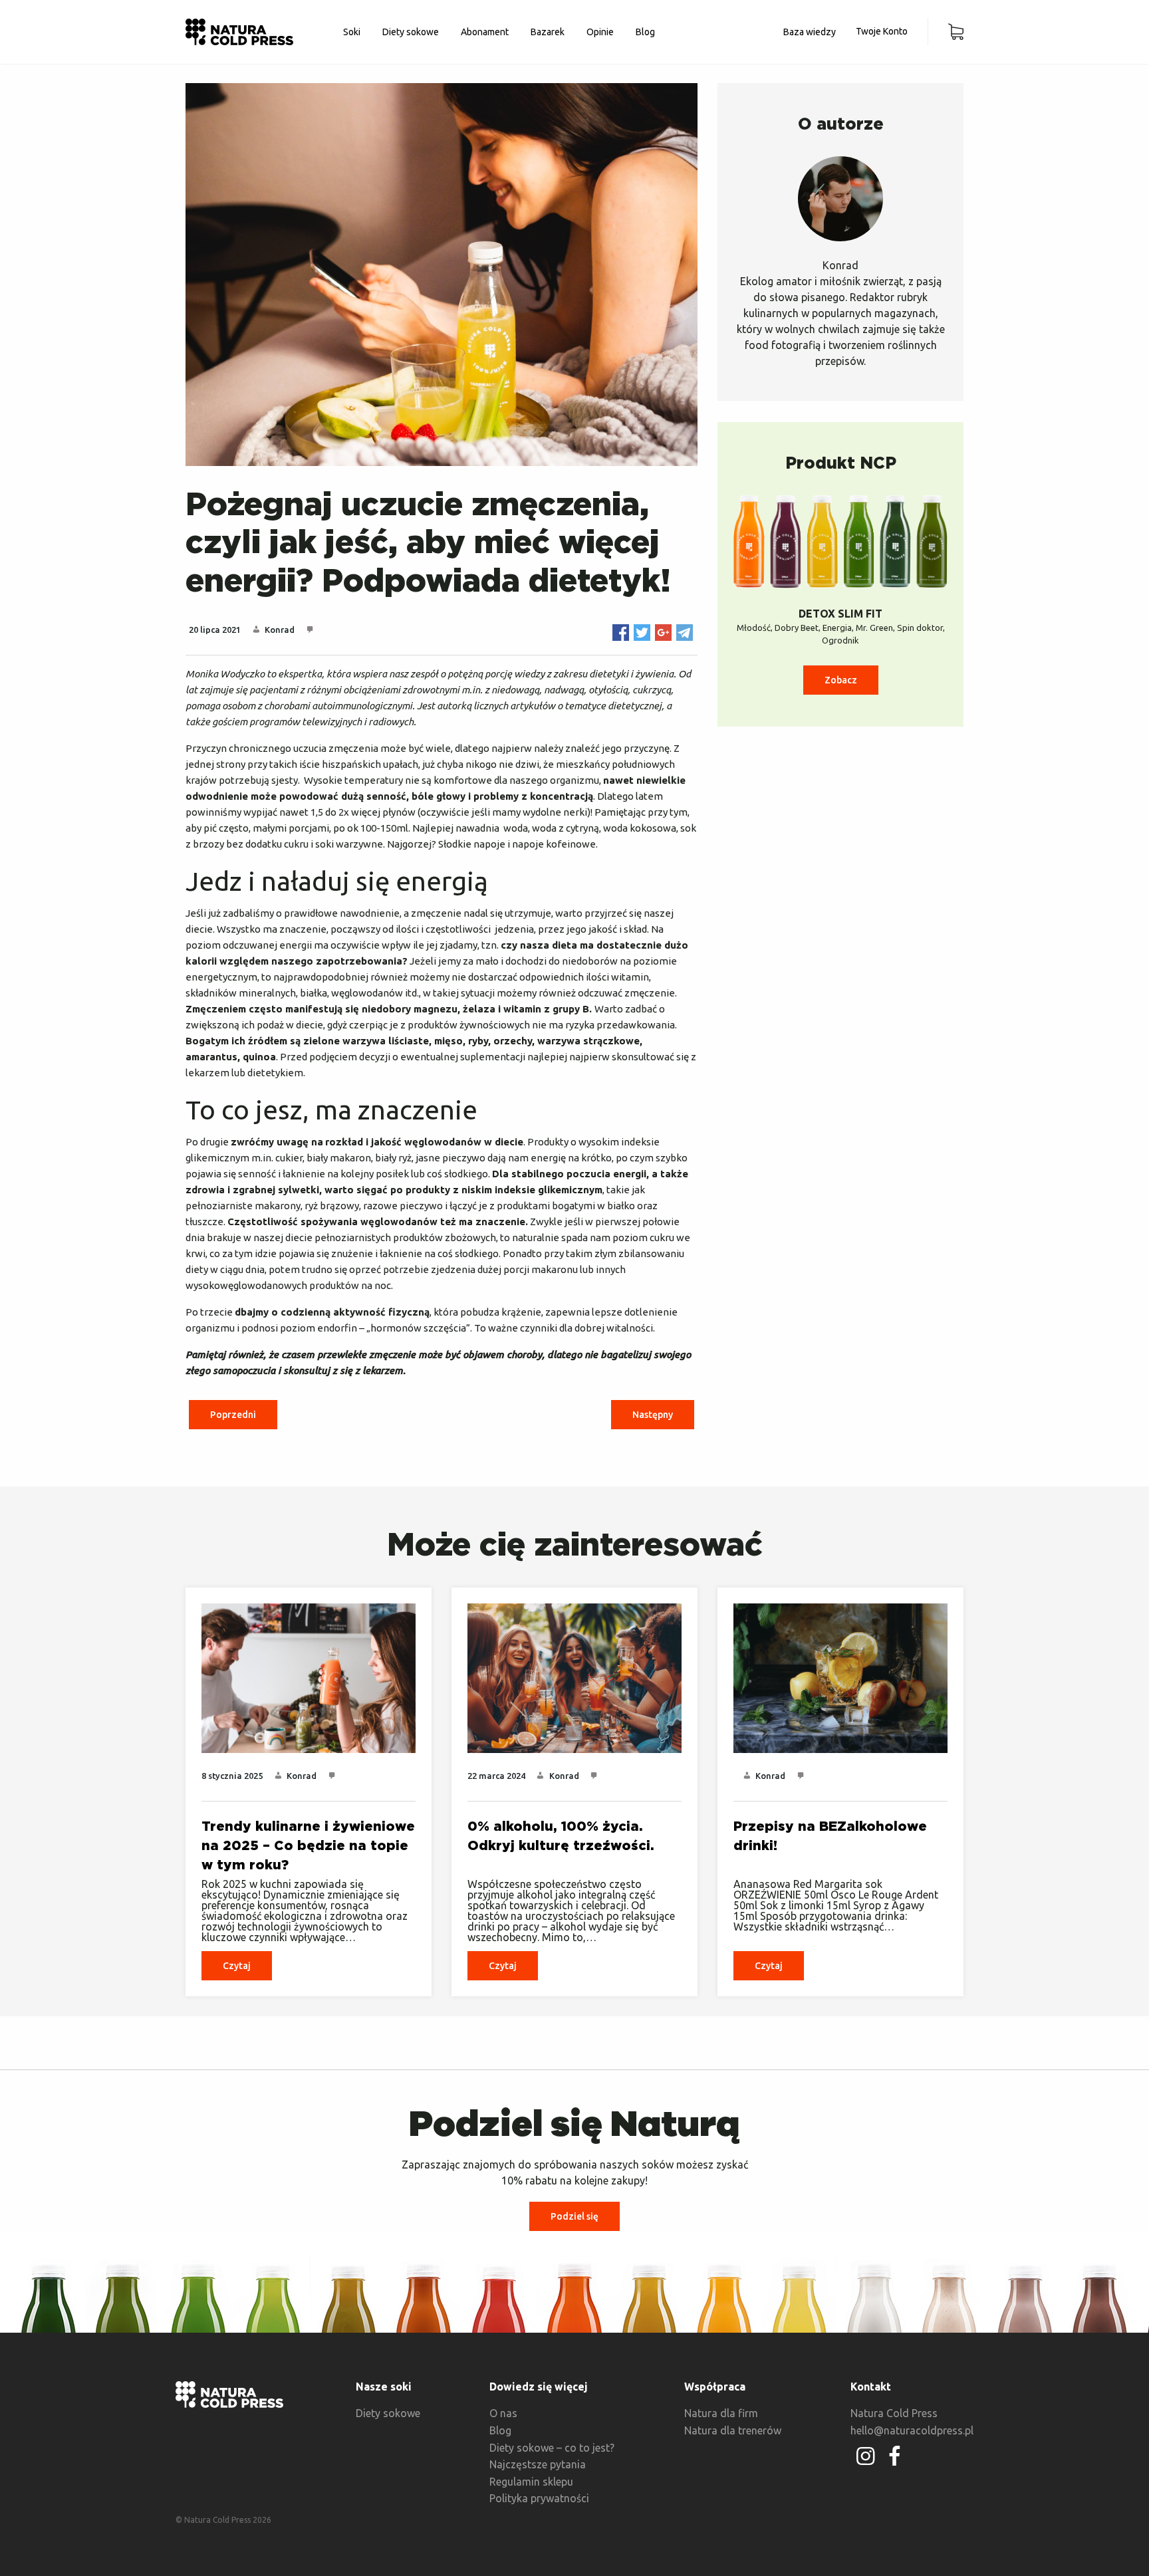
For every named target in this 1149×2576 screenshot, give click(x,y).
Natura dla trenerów (733, 2430)
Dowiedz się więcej (539, 2387)
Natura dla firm (721, 2413)
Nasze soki (384, 2387)
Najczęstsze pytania (538, 2464)
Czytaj (237, 1966)
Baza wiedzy (810, 32)
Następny (653, 1415)
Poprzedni (233, 1415)
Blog (645, 32)
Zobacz (841, 680)
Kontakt (871, 2387)
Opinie (600, 32)
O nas (503, 2413)
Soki (352, 32)
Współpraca (715, 2387)
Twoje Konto (882, 31)
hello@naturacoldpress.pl (912, 2430)
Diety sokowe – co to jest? (552, 2448)
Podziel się (574, 2216)
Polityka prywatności (539, 2498)
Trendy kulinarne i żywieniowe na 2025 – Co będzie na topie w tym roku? (308, 1846)
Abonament (485, 32)
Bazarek (548, 32)
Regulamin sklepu (531, 2482)
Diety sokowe (411, 32)
